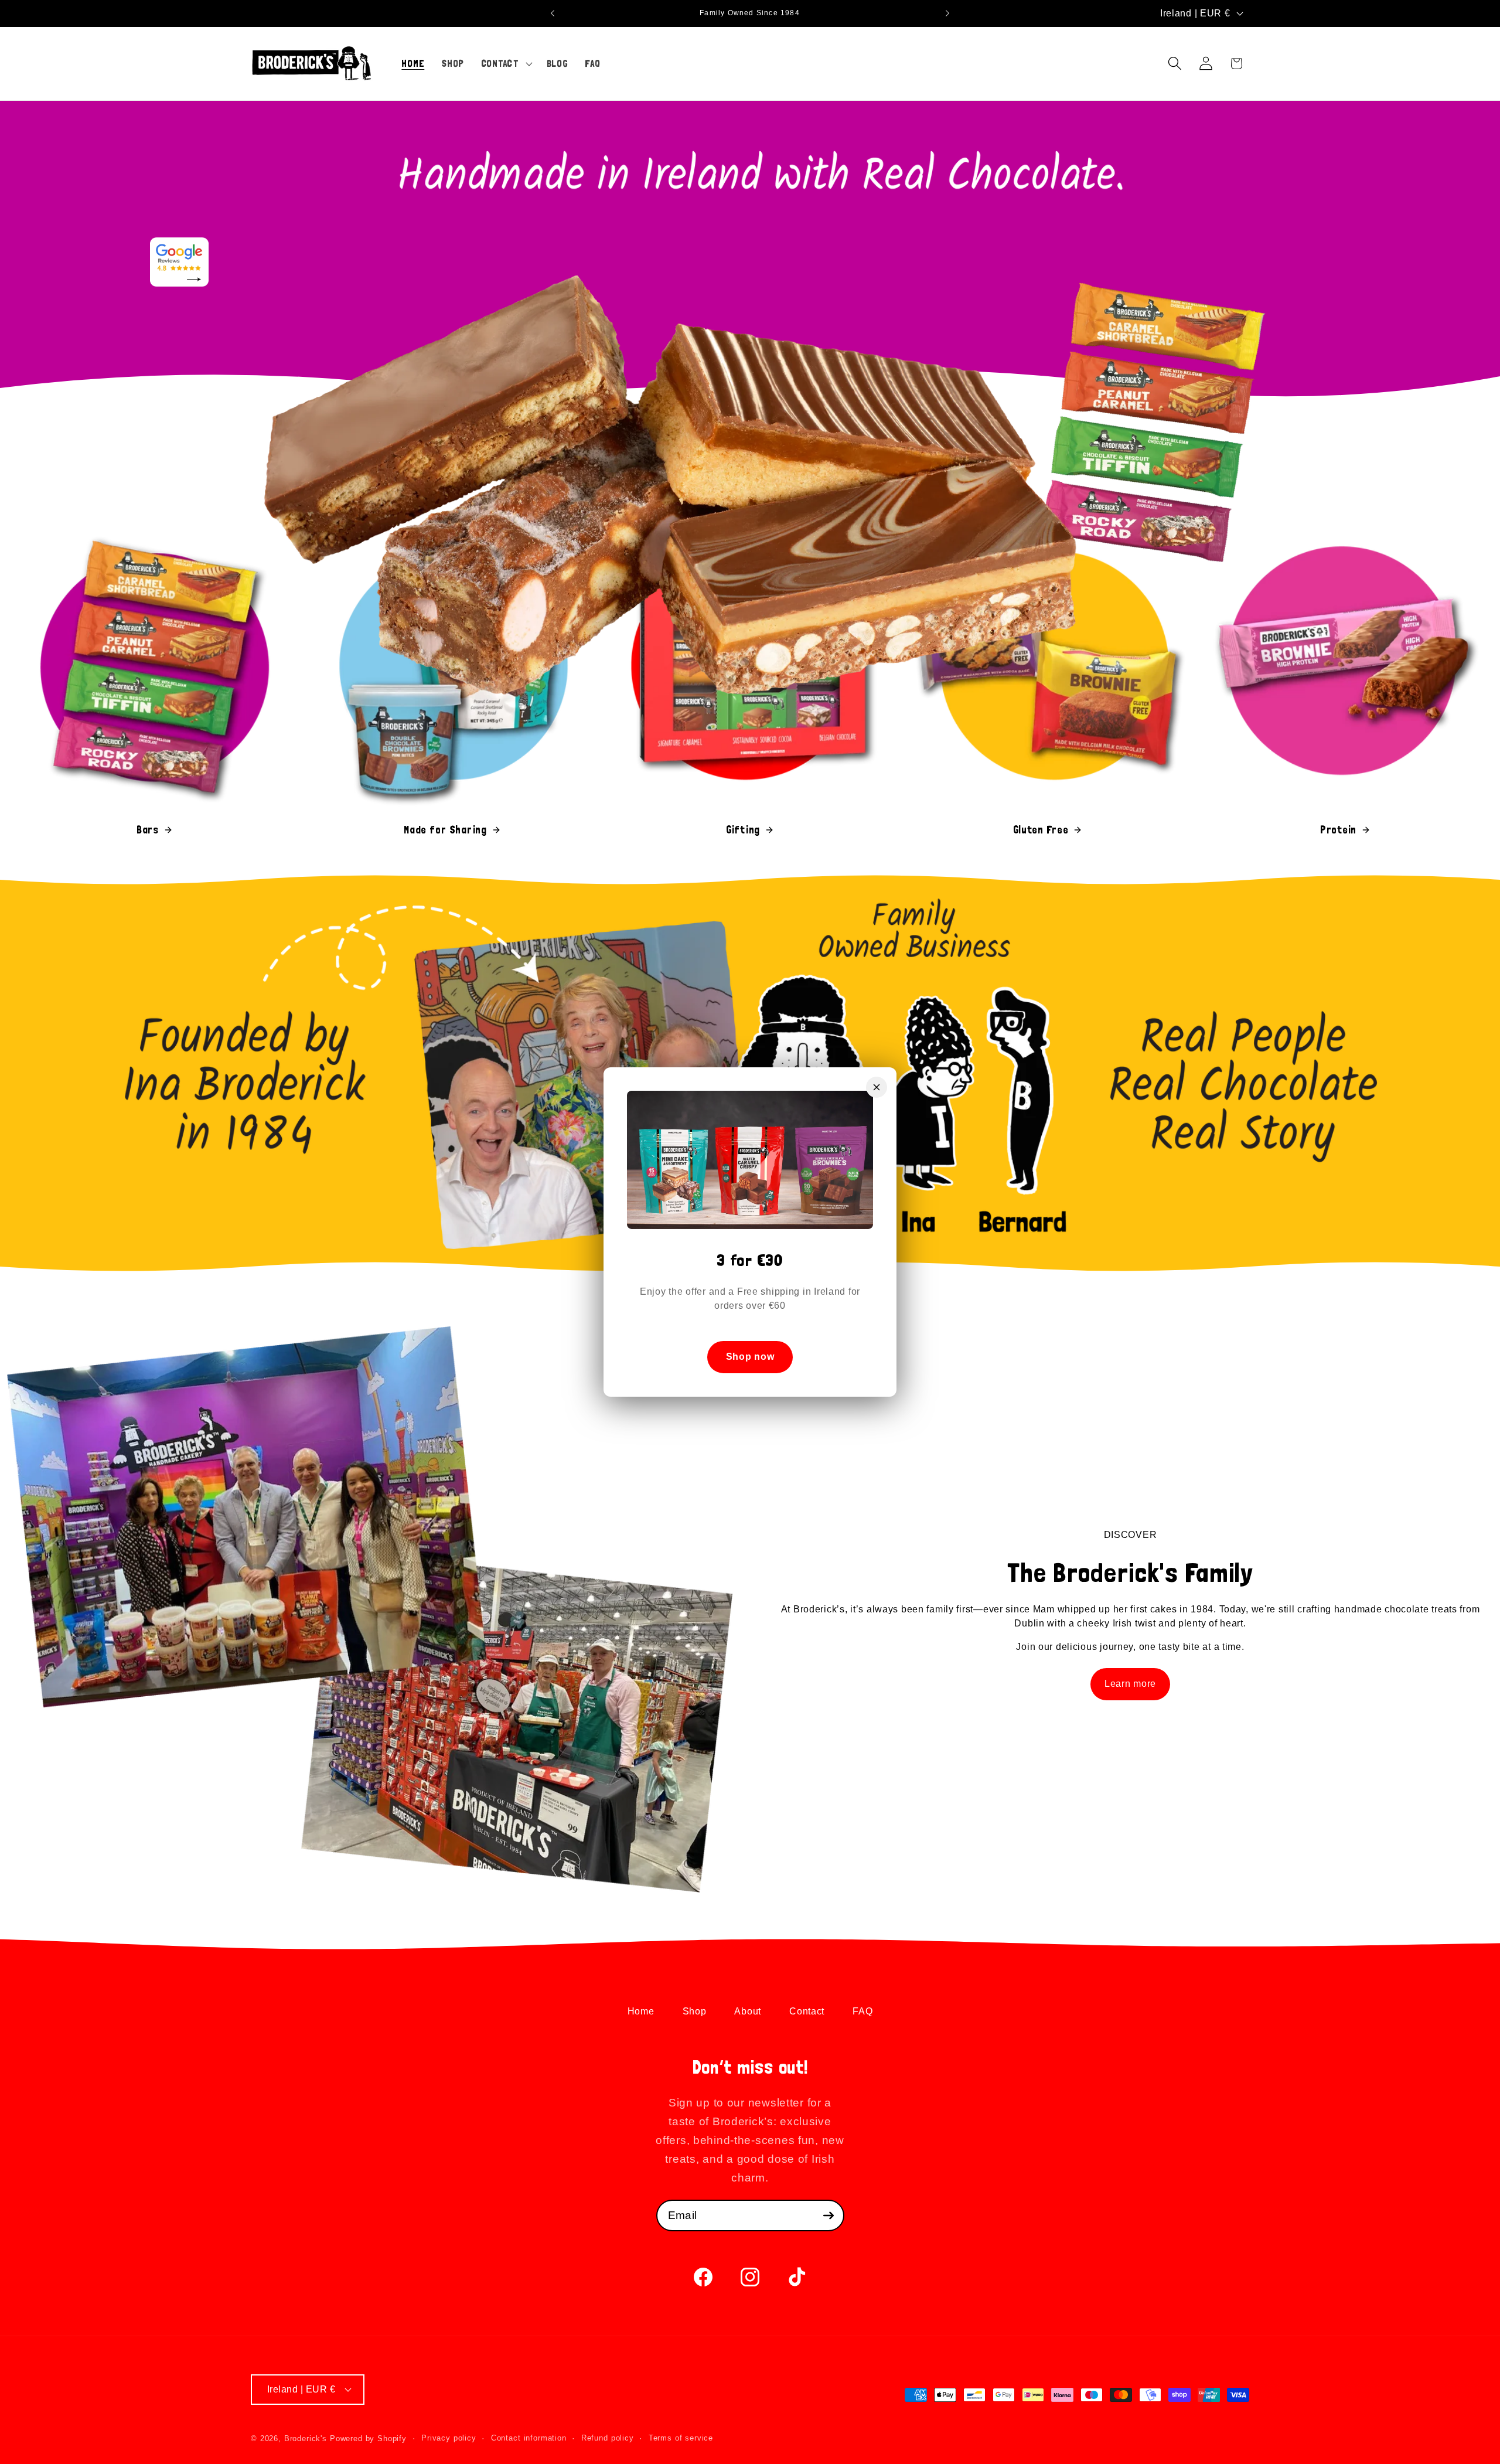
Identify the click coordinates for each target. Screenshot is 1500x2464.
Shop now (750, 1357)
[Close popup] (877, 1087)
